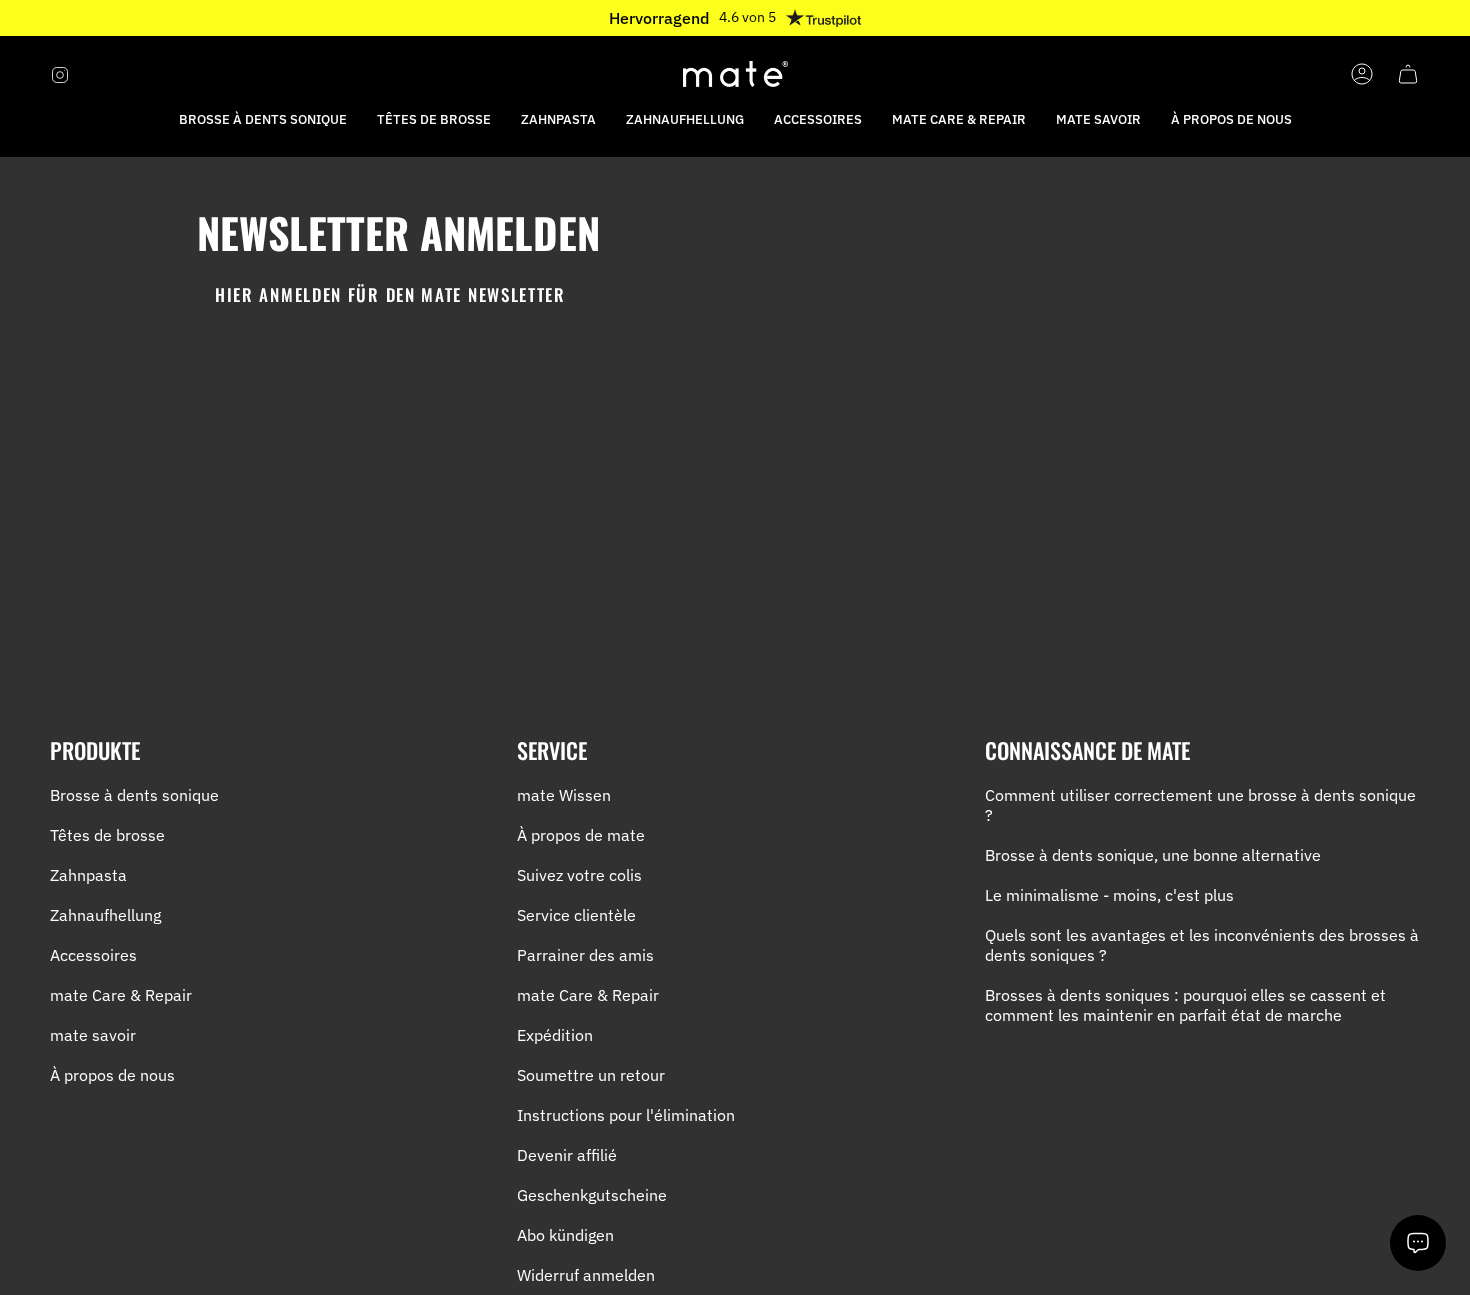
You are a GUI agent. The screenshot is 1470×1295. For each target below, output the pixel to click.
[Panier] (1408, 74)
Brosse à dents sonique (134, 795)
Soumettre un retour (591, 1075)
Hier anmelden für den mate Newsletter (390, 294)
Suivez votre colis (579, 875)
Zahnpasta (88, 875)
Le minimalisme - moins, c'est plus (1109, 895)
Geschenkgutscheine (592, 1195)
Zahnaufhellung (105, 915)
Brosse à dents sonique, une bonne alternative (1153, 855)
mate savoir (93, 1035)
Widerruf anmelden (586, 1275)
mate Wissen (564, 795)
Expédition (555, 1035)
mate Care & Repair (121, 995)
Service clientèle (576, 915)
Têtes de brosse (107, 835)
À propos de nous (112, 1075)
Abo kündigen (565, 1235)
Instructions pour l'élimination (626, 1115)
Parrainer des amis (585, 955)
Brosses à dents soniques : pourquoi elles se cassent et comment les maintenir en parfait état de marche (1185, 1005)
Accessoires (93, 955)
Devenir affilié (567, 1155)
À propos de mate (581, 835)
